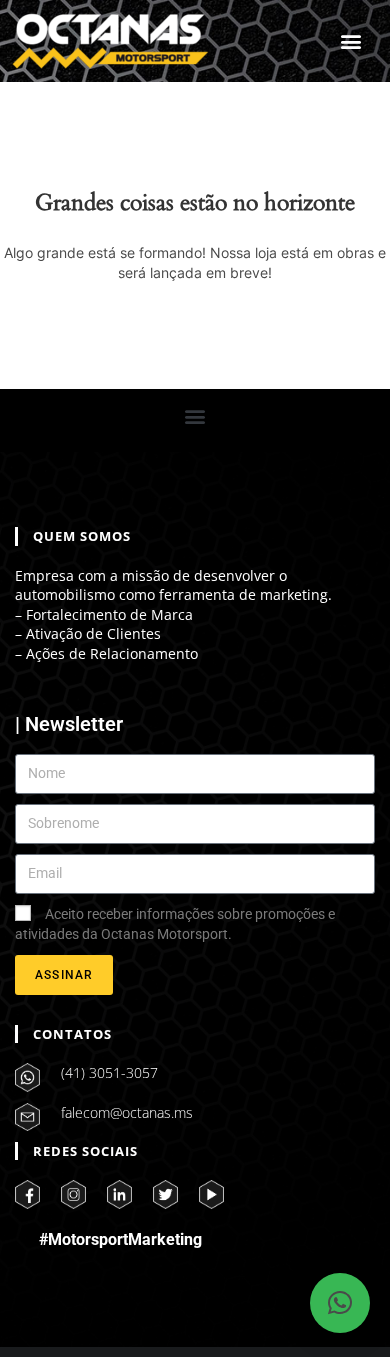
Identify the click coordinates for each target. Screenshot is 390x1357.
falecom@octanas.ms (127, 1112)
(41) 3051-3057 (109, 1072)
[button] (351, 41)
